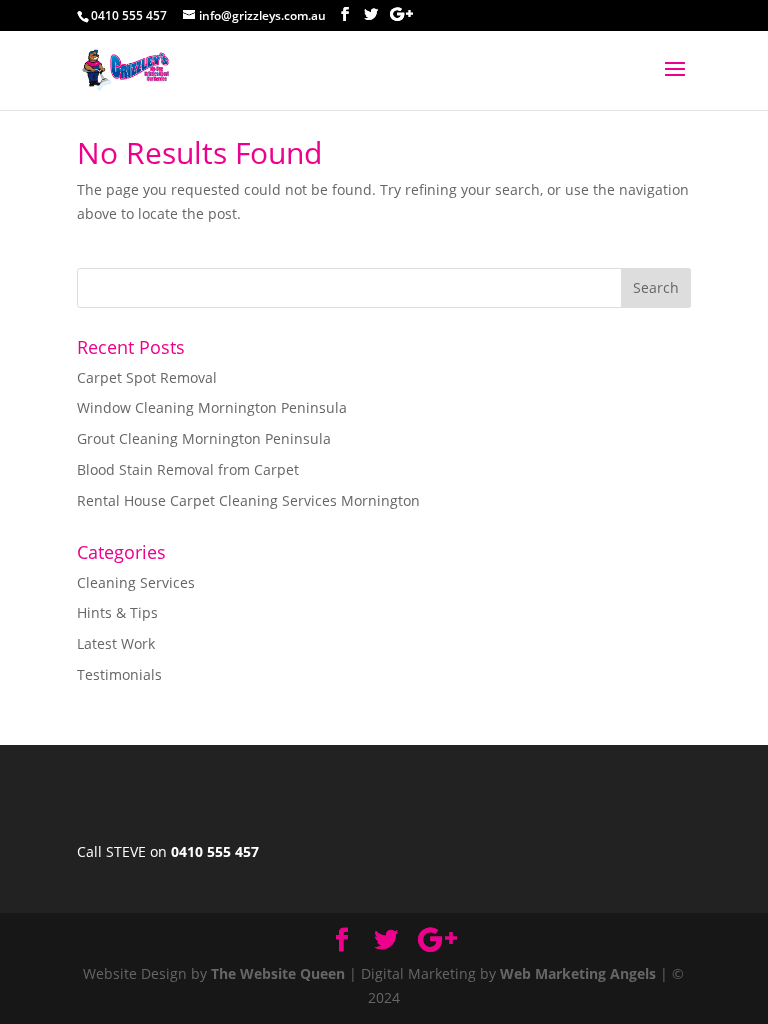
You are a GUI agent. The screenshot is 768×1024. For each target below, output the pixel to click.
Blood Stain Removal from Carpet (188, 469)
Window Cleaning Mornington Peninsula (212, 407)
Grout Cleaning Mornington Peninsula (204, 438)
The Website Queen (278, 973)
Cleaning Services (136, 582)
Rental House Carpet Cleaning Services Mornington (248, 500)
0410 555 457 (215, 851)
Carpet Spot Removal (147, 377)
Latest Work (116, 643)
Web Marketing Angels (578, 973)
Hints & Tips (117, 612)
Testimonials (119, 674)
